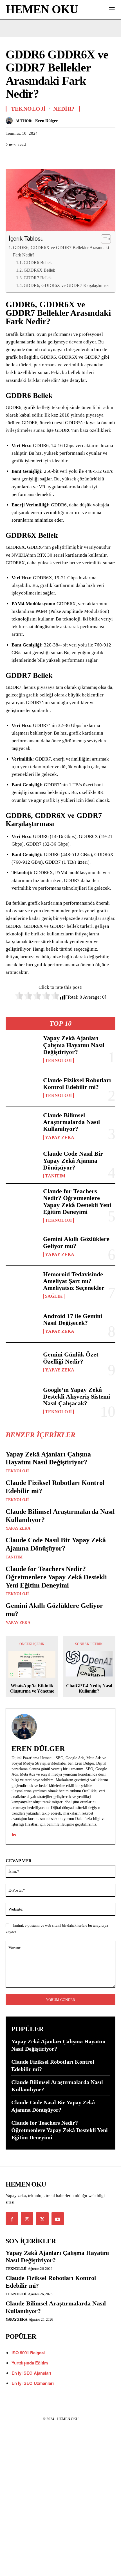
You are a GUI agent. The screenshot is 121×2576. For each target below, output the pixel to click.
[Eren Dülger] (11, 121)
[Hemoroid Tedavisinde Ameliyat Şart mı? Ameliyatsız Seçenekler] (22, 1285)
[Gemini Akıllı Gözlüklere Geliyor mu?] (22, 1246)
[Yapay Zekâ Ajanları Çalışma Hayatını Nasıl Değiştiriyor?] (22, 1049)
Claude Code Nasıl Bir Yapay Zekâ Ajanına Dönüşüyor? (73, 1160)
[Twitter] (24, 159)
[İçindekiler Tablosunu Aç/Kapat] (103, 239)
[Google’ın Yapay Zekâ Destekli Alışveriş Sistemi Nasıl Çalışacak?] (22, 1400)
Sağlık (54, 1296)
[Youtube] (58, 2218)
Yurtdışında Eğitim (30, 2363)
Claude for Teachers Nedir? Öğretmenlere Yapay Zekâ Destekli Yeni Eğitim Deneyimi (77, 1201)
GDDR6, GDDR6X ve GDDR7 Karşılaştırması (67, 285)
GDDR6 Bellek (38, 263)
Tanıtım (55, 1176)
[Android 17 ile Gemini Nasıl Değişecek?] (22, 1323)
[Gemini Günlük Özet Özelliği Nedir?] (22, 1362)
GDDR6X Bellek (39, 270)
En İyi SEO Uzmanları (33, 2383)
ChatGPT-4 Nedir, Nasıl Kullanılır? (89, 1688)
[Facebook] (11, 159)
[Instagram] (27, 2218)
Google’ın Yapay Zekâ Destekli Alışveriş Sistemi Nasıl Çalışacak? (77, 1396)
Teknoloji (58, 1061)
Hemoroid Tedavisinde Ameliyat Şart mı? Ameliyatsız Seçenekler (74, 1281)
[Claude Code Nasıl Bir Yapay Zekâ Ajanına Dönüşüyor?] (22, 1164)
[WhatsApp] (50, 159)
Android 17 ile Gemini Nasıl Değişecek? (73, 1319)
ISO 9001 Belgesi (28, 2353)
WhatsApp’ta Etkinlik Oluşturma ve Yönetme (32, 1688)
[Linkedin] (14, 1833)
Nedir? (64, 109)
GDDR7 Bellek (38, 278)
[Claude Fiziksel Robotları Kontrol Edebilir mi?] (22, 1087)
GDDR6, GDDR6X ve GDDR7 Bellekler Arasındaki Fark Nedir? (61, 251)
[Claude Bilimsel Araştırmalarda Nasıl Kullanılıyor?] (22, 1126)
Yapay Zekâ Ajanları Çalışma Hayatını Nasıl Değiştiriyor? (74, 1045)
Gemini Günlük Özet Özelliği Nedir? (71, 1358)
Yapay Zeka (60, 1138)
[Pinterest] (37, 159)
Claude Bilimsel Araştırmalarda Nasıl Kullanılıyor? (71, 1122)
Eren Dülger (47, 121)
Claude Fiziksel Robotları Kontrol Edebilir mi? (77, 1084)
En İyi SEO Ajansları (32, 2373)
